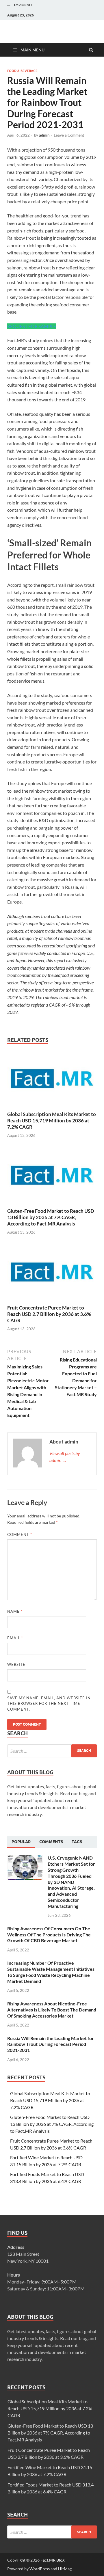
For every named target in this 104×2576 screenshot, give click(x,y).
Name (15, 1611)
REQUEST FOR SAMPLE (32, 326)
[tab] (21, 1842)
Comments (51, 1842)
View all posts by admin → (65, 1457)
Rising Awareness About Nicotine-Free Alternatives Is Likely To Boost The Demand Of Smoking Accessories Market (52, 2010)
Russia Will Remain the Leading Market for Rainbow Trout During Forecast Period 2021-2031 (51, 2044)
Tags (77, 1842)
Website (16, 1664)
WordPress (40, 2569)
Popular (21, 1842)
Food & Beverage (22, 71)
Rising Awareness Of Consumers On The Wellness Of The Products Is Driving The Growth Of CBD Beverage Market (49, 1935)
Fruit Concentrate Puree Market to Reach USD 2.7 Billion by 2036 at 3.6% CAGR (49, 1314)
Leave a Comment (69, 135)
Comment (20, 1534)
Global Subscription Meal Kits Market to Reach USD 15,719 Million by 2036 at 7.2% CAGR (52, 1121)
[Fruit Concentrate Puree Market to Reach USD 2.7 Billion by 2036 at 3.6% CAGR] (52, 1301)
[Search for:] (52, 1751)
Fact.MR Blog (52, 2560)
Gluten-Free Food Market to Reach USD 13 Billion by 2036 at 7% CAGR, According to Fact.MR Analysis (51, 1217)
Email (15, 1638)
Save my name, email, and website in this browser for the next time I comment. (49, 1704)
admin (44, 135)
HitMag (65, 2569)
